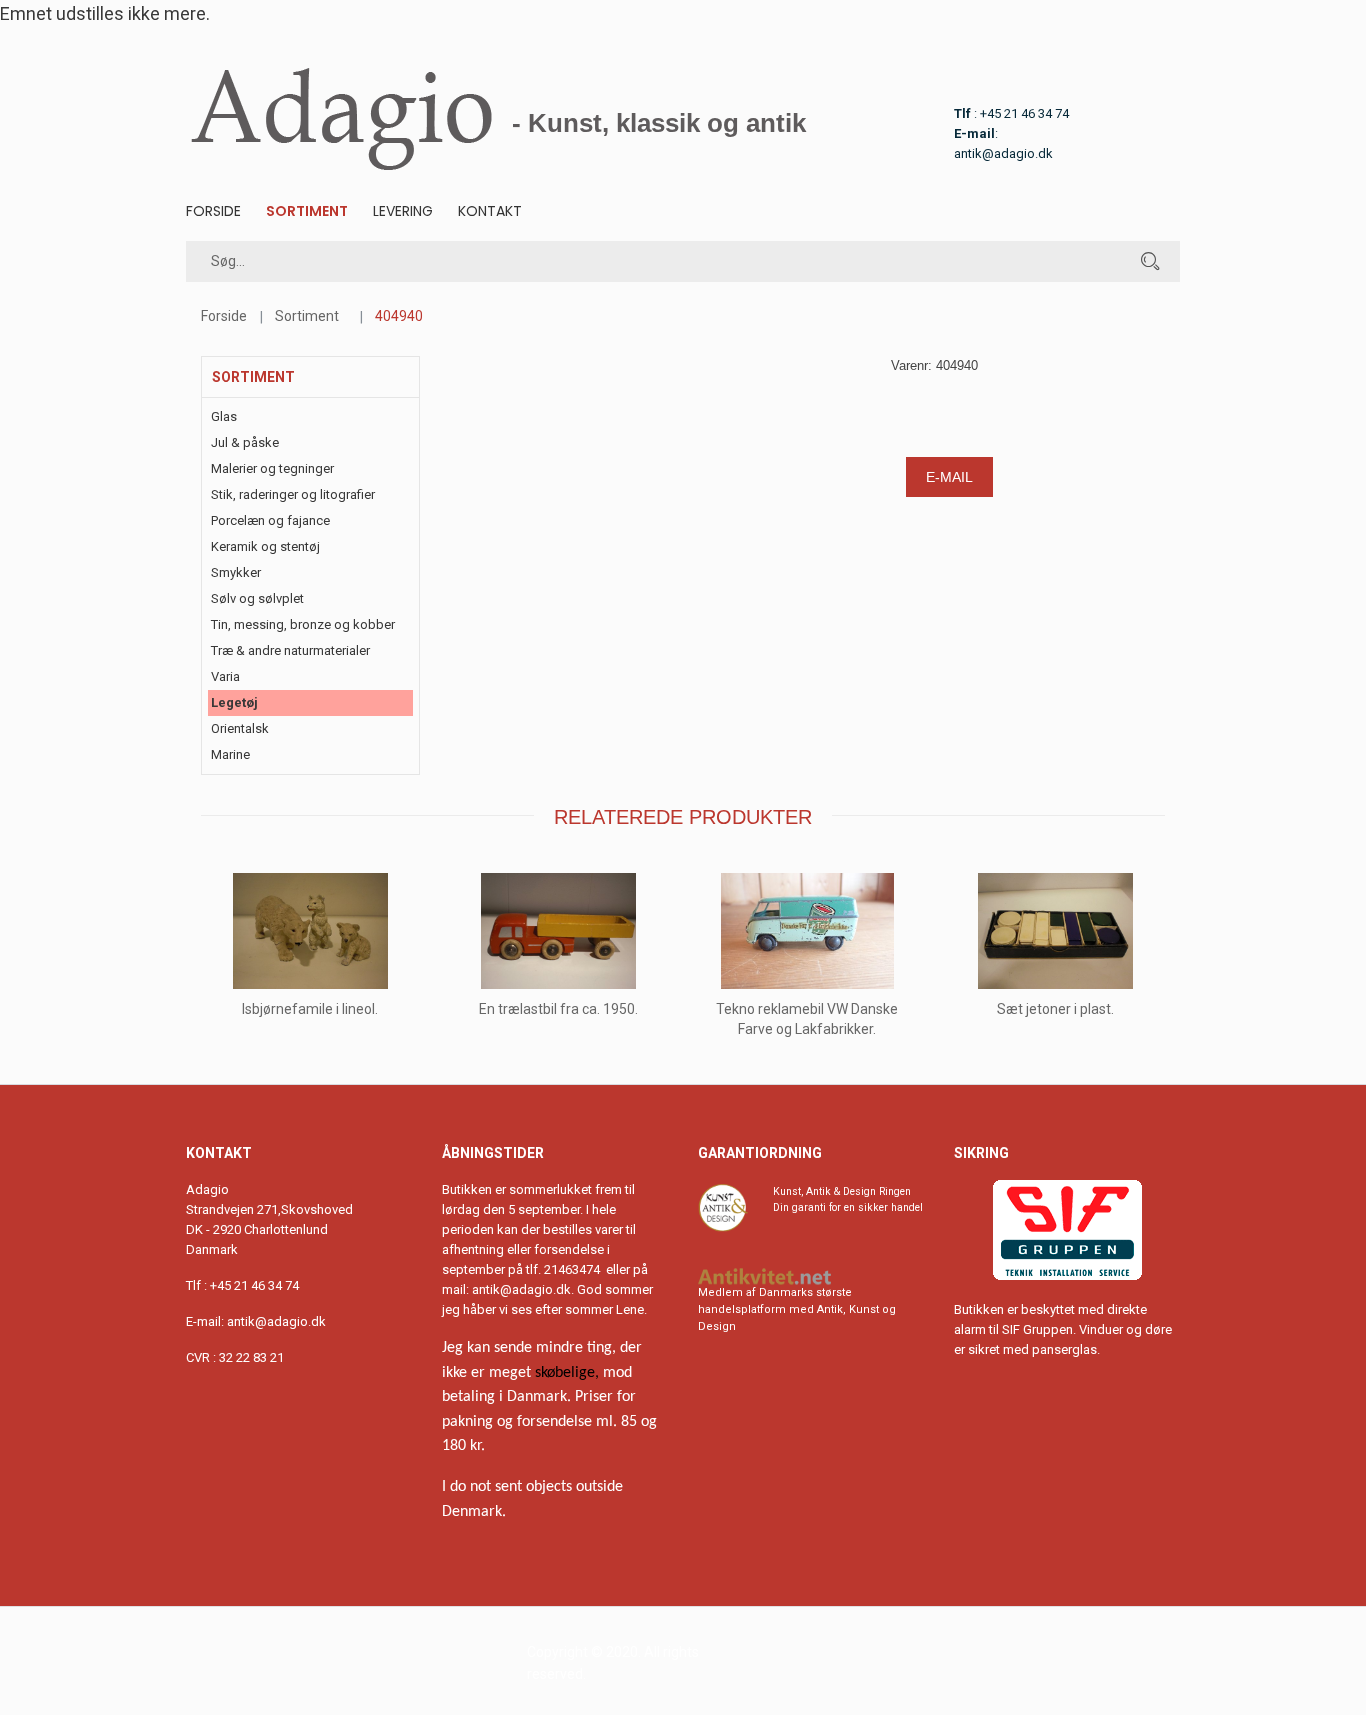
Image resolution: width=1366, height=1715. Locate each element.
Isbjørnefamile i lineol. (310, 1009)
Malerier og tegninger (272, 468)
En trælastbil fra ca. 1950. (558, 1009)
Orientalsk (240, 728)
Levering (403, 211)
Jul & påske (245, 442)
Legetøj (234, 702)
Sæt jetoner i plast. (1055, 1009)
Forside (213, 211)
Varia (225, 676)
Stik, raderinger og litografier (293, 494)
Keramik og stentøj (265, 546)
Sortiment (307, 211)
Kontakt (490, 211)
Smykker (236, 572)
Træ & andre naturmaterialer (290, 650)
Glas (224, 416)
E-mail (949, 477)
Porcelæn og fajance (270, 520)
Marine (230, 754)
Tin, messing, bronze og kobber (303, 624)
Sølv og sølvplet (257, 598)
